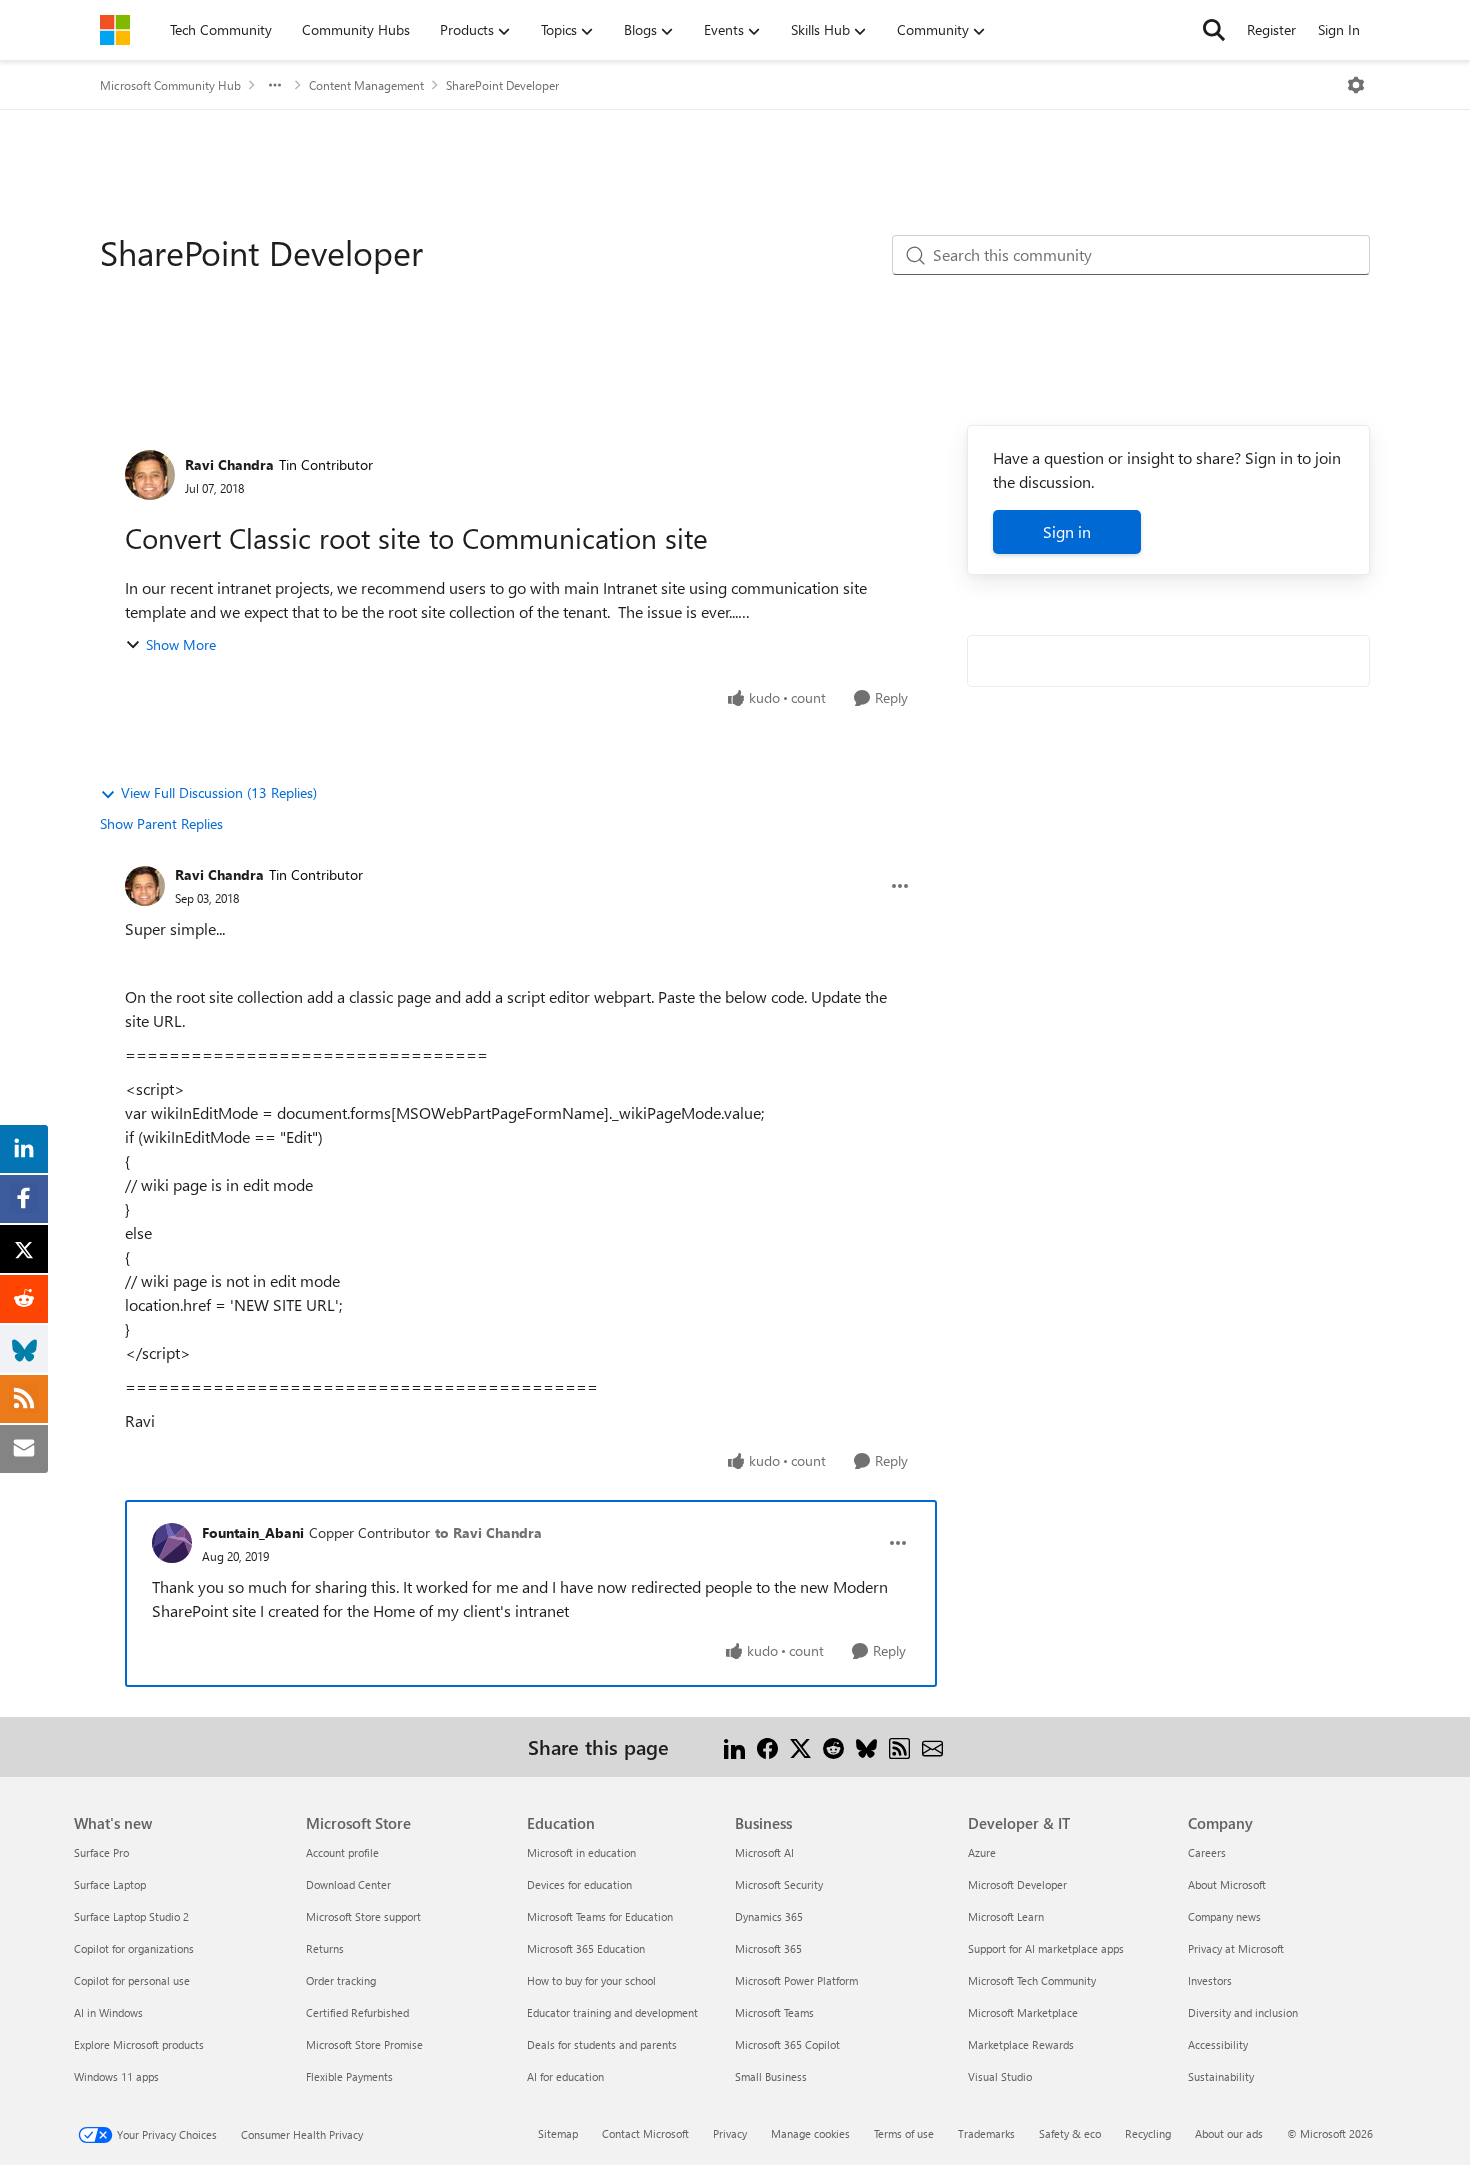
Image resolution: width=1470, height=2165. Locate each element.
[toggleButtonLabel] (1356, 85)
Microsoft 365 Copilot (787, 2044)
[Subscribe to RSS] (899, 1746)
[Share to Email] (932, 1746)
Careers (1207, 1852)
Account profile (342, 1852)
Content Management (366, 85)
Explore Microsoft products (139, 2044)
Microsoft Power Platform (796, 1980)
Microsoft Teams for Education (600, 1916)
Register (1271, 29)
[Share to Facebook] (767, 1746)
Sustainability (1221, 2076)
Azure (982, 1852)
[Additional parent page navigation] (275, 85)
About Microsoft (1227, 1884)
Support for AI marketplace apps (1046, 1948)
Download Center (348, 1884)
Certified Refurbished (357, 2012)
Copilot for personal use (132, 1980)
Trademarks (986, 2133)
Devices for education (579, 1884)
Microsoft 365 (768, 1948)
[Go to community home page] (115, 30)
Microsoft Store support (363, 1916)
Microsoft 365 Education (586, 1948)
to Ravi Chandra (488, 1532)
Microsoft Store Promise (364, 2044)
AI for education (565, 2076)
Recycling (1148, 2133)
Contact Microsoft (645, 2133)
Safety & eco (1070, 2133)
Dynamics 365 (769, 1916)
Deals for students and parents (602, 2044)
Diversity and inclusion (1243, 2012)
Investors (1210, 1980)
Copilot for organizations (134, 1948)
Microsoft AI (764, 1852)
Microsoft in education (581, 1852)
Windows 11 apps (116, 2076)
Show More (181, 644)
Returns (325, 1948)
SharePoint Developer (502, 85)
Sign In (1339, 29)
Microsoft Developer (1017, 1884)
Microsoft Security (779, 1884)
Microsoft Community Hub (170, 85)
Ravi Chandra (229, 464)
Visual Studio (1000, 2076)
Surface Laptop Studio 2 (131, 1916)
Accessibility (1218, 2044)
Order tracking (341, 1980)
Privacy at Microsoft (1236, 1948)
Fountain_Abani (253, 1532)
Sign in (1067, 531)
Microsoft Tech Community (1032, 1980)
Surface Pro (101, 1852)
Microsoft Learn (1006, 1916)
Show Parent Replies (161, 823)
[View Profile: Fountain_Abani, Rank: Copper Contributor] (172, 1543)
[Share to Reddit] (833, 1746)
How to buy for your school (591, 1980)
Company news (1224, 1916)
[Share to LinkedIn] (734, 1746)
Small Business (771, 2076)
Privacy (730, 2133)
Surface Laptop (110, 1884)
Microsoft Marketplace (1023, 2012)
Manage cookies (810, 2133)
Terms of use (904, 2133)
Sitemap (558, 2133)
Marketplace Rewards (1021, 2044)
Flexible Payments (349, 2076)
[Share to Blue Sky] (866, 1746)
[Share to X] (800, 1746)
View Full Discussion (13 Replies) (219, 792)
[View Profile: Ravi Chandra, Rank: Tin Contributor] (150, 475)
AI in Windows (108, 2012)
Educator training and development (612, 2012)
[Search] (1214, 30)
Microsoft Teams (774, 2012)
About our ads (1229, 2133)
